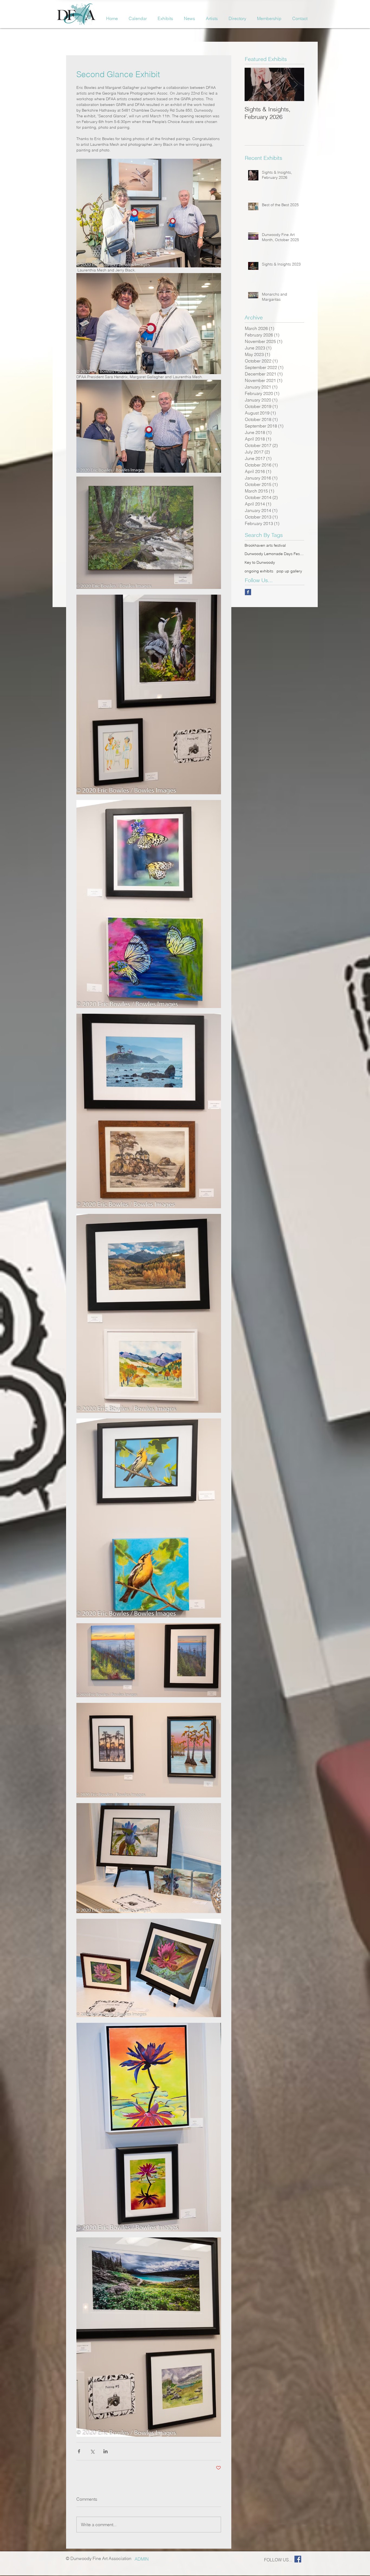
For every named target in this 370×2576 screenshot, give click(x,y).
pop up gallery (289, 571)
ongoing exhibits (259, 571)
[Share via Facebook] (79, 2451)
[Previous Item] (253, 84)
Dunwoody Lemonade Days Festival (275, 554)
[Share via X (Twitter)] (92, 2451)
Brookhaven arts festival (265, 545)
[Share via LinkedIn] (106, 2451)
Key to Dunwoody (260, 562)
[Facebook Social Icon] (298, 2559)
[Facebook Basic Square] (248, 592)
